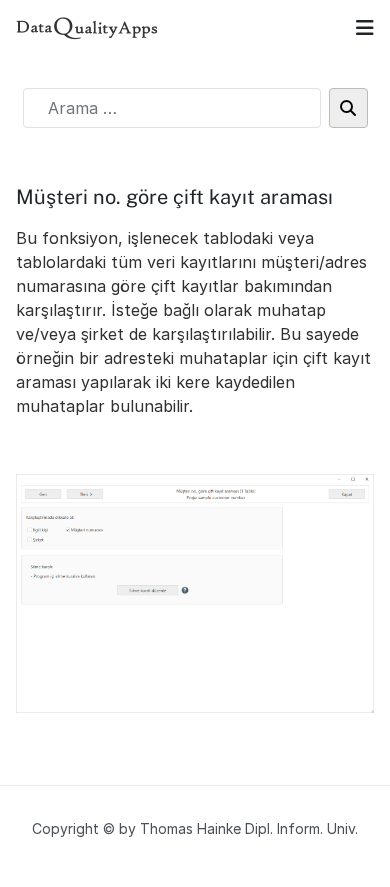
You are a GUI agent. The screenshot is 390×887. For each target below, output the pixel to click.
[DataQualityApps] (87, 28)
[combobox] (172, 108)
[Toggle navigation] (365, 28)
